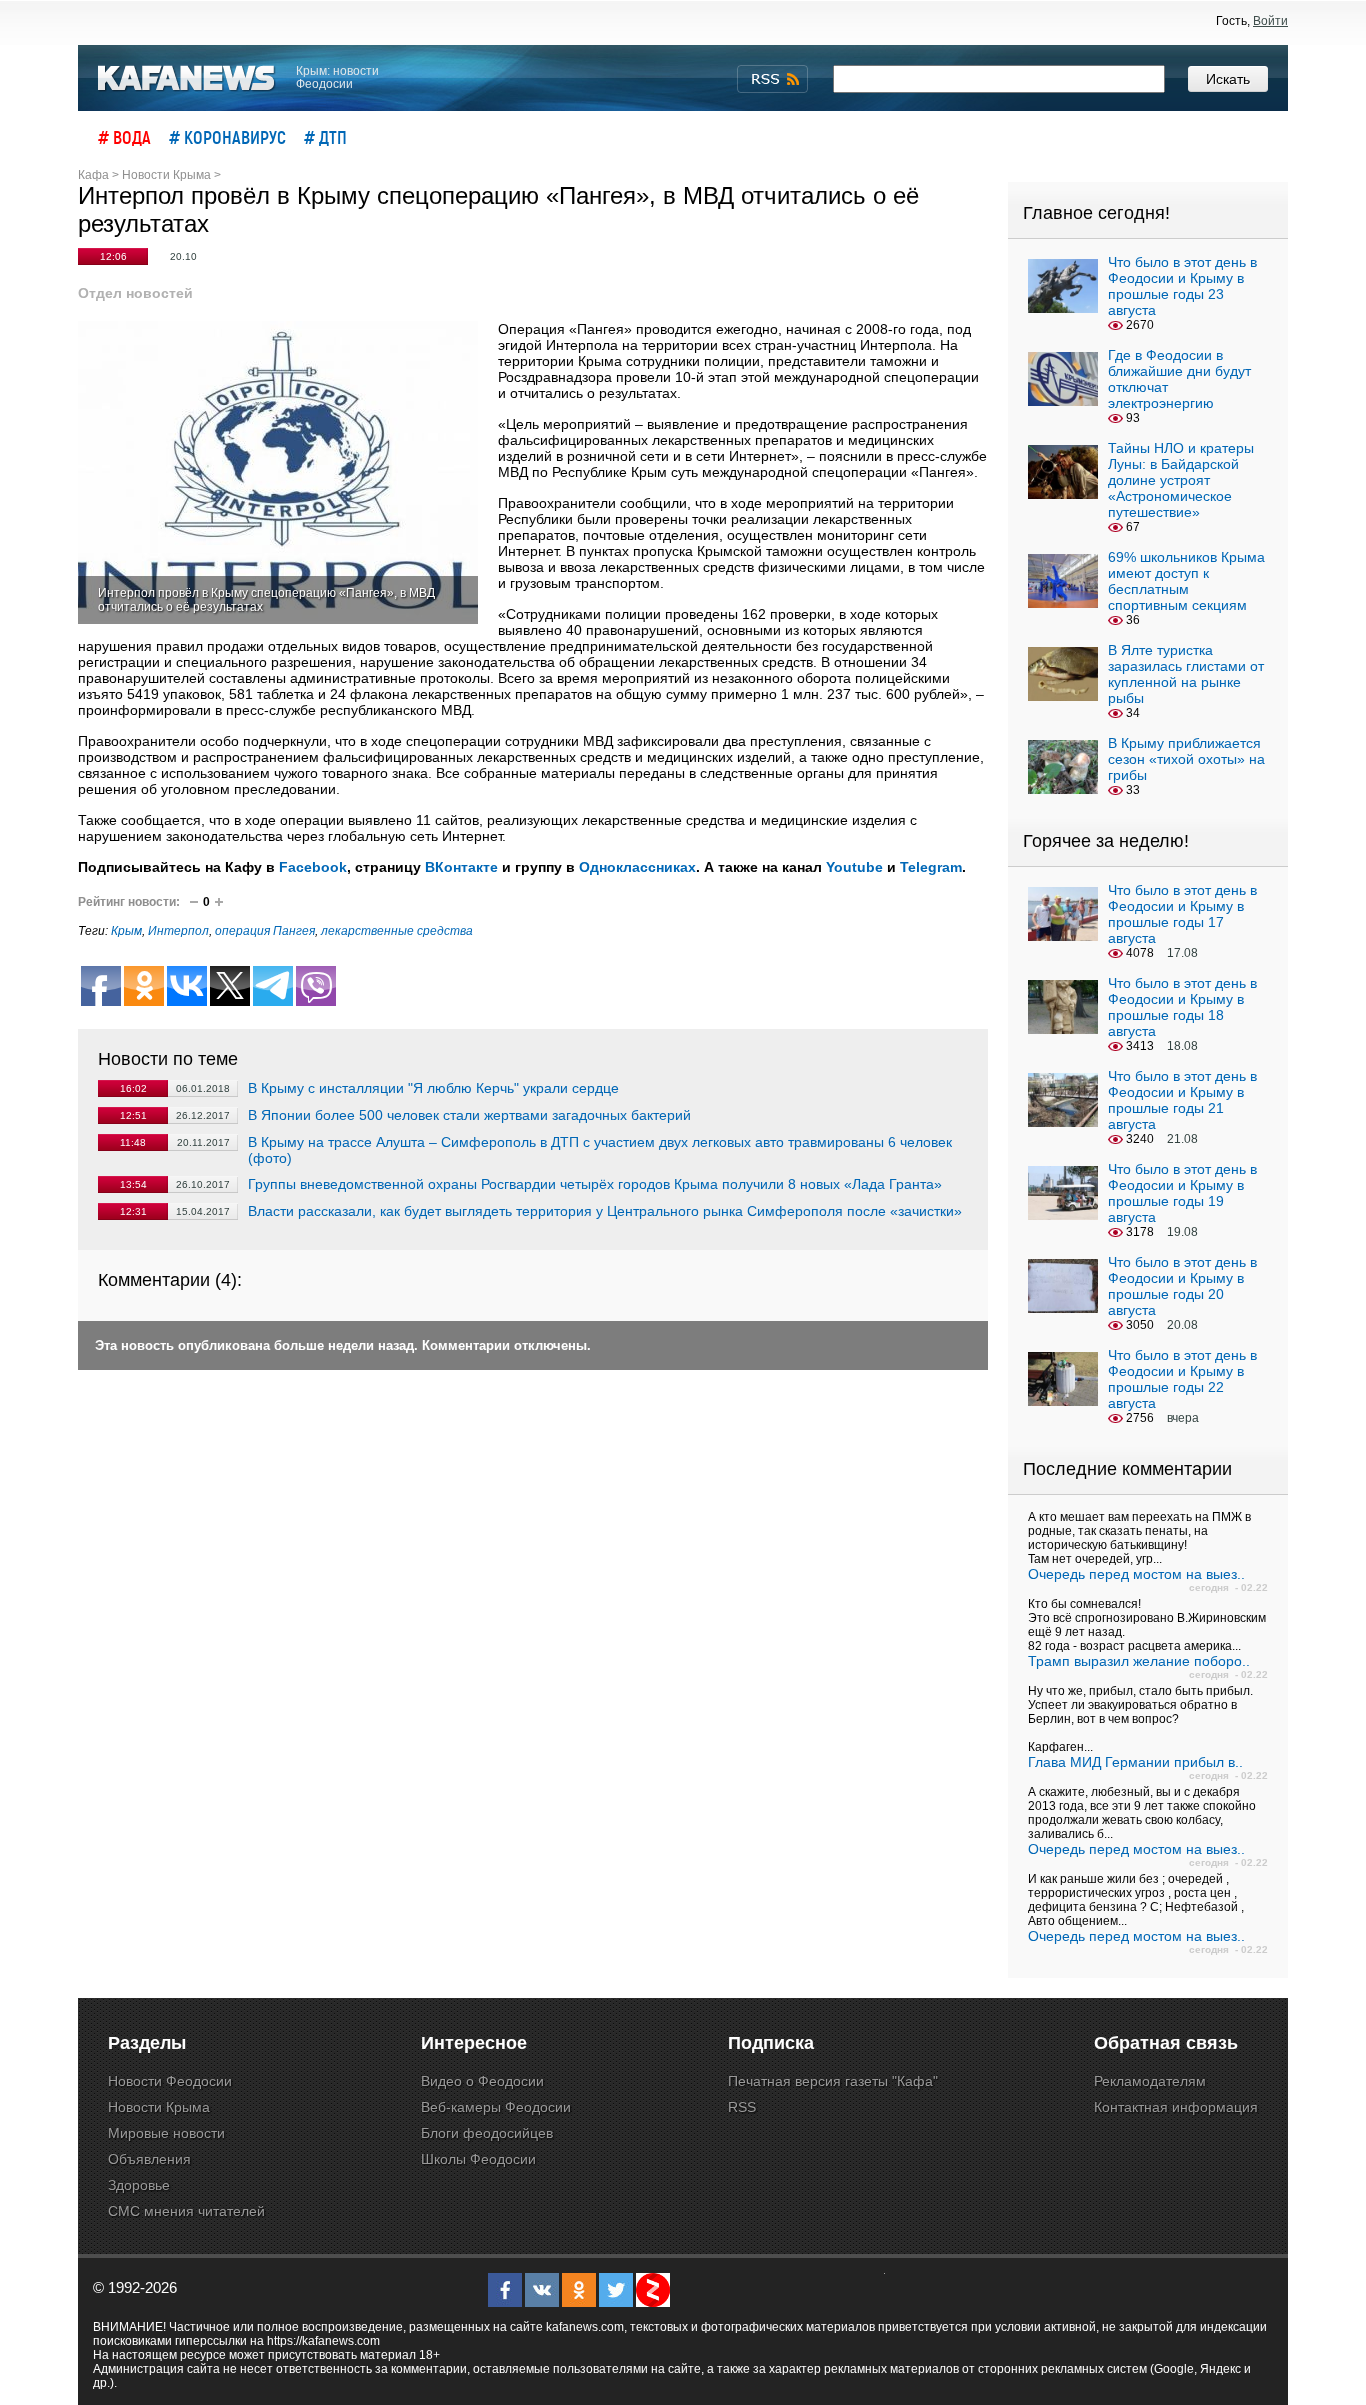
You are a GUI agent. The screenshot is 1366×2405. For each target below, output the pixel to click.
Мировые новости (166, 2133)
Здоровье (139, 2185)
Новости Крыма (159, 2107)
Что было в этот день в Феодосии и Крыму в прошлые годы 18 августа (1182, 1007)
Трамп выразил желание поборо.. (1139, 1661)
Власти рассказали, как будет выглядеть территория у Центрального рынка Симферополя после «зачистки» (605, 1211)
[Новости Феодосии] (187, 78)
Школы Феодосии (478, 2159)
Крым (126, 931)
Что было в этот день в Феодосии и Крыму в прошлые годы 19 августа (1182, 1193)
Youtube (854, 867)
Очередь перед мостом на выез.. (1136, 1574)
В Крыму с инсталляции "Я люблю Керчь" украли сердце (433, 1088)
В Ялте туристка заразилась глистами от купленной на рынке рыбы (1186, 674)
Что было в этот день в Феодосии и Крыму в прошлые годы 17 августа (1182, 914)
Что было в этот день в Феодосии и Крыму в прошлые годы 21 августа (1182, 1100)
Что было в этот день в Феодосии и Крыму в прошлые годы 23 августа (1182, 286)
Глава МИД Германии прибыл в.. (1135, 1762)
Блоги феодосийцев (487, 2133)
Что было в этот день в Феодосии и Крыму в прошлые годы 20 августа (1182, 1286)
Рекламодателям (1150, 2081)
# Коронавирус (227, 137)
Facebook (313, 867)
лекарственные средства (397, 931)
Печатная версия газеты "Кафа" (833, 2081)
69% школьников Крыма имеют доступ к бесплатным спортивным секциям (1186, 581)
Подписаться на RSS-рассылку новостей (772, 79)
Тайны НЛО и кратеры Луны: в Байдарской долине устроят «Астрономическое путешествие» (1181, 480)
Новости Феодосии (170, 2081)
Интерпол (178, 931)
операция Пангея (265, 931)
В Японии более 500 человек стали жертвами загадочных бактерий (469, 1115)
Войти (1270, 21)
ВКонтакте (461, 867)
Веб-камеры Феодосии (496, 2107)
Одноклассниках (637, 867)
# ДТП (325, 137)
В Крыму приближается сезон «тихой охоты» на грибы (1186, 759)
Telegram (931, 867)
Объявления (149, 2159)
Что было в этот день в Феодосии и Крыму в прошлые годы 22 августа (1182, 1379)
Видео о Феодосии (482, 2081)
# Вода (124, 137)
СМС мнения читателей (186, 2211)
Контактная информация (1176, 2107)
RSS (742, 2107)
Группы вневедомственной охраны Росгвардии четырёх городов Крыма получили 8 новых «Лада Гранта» (595, 1184)
